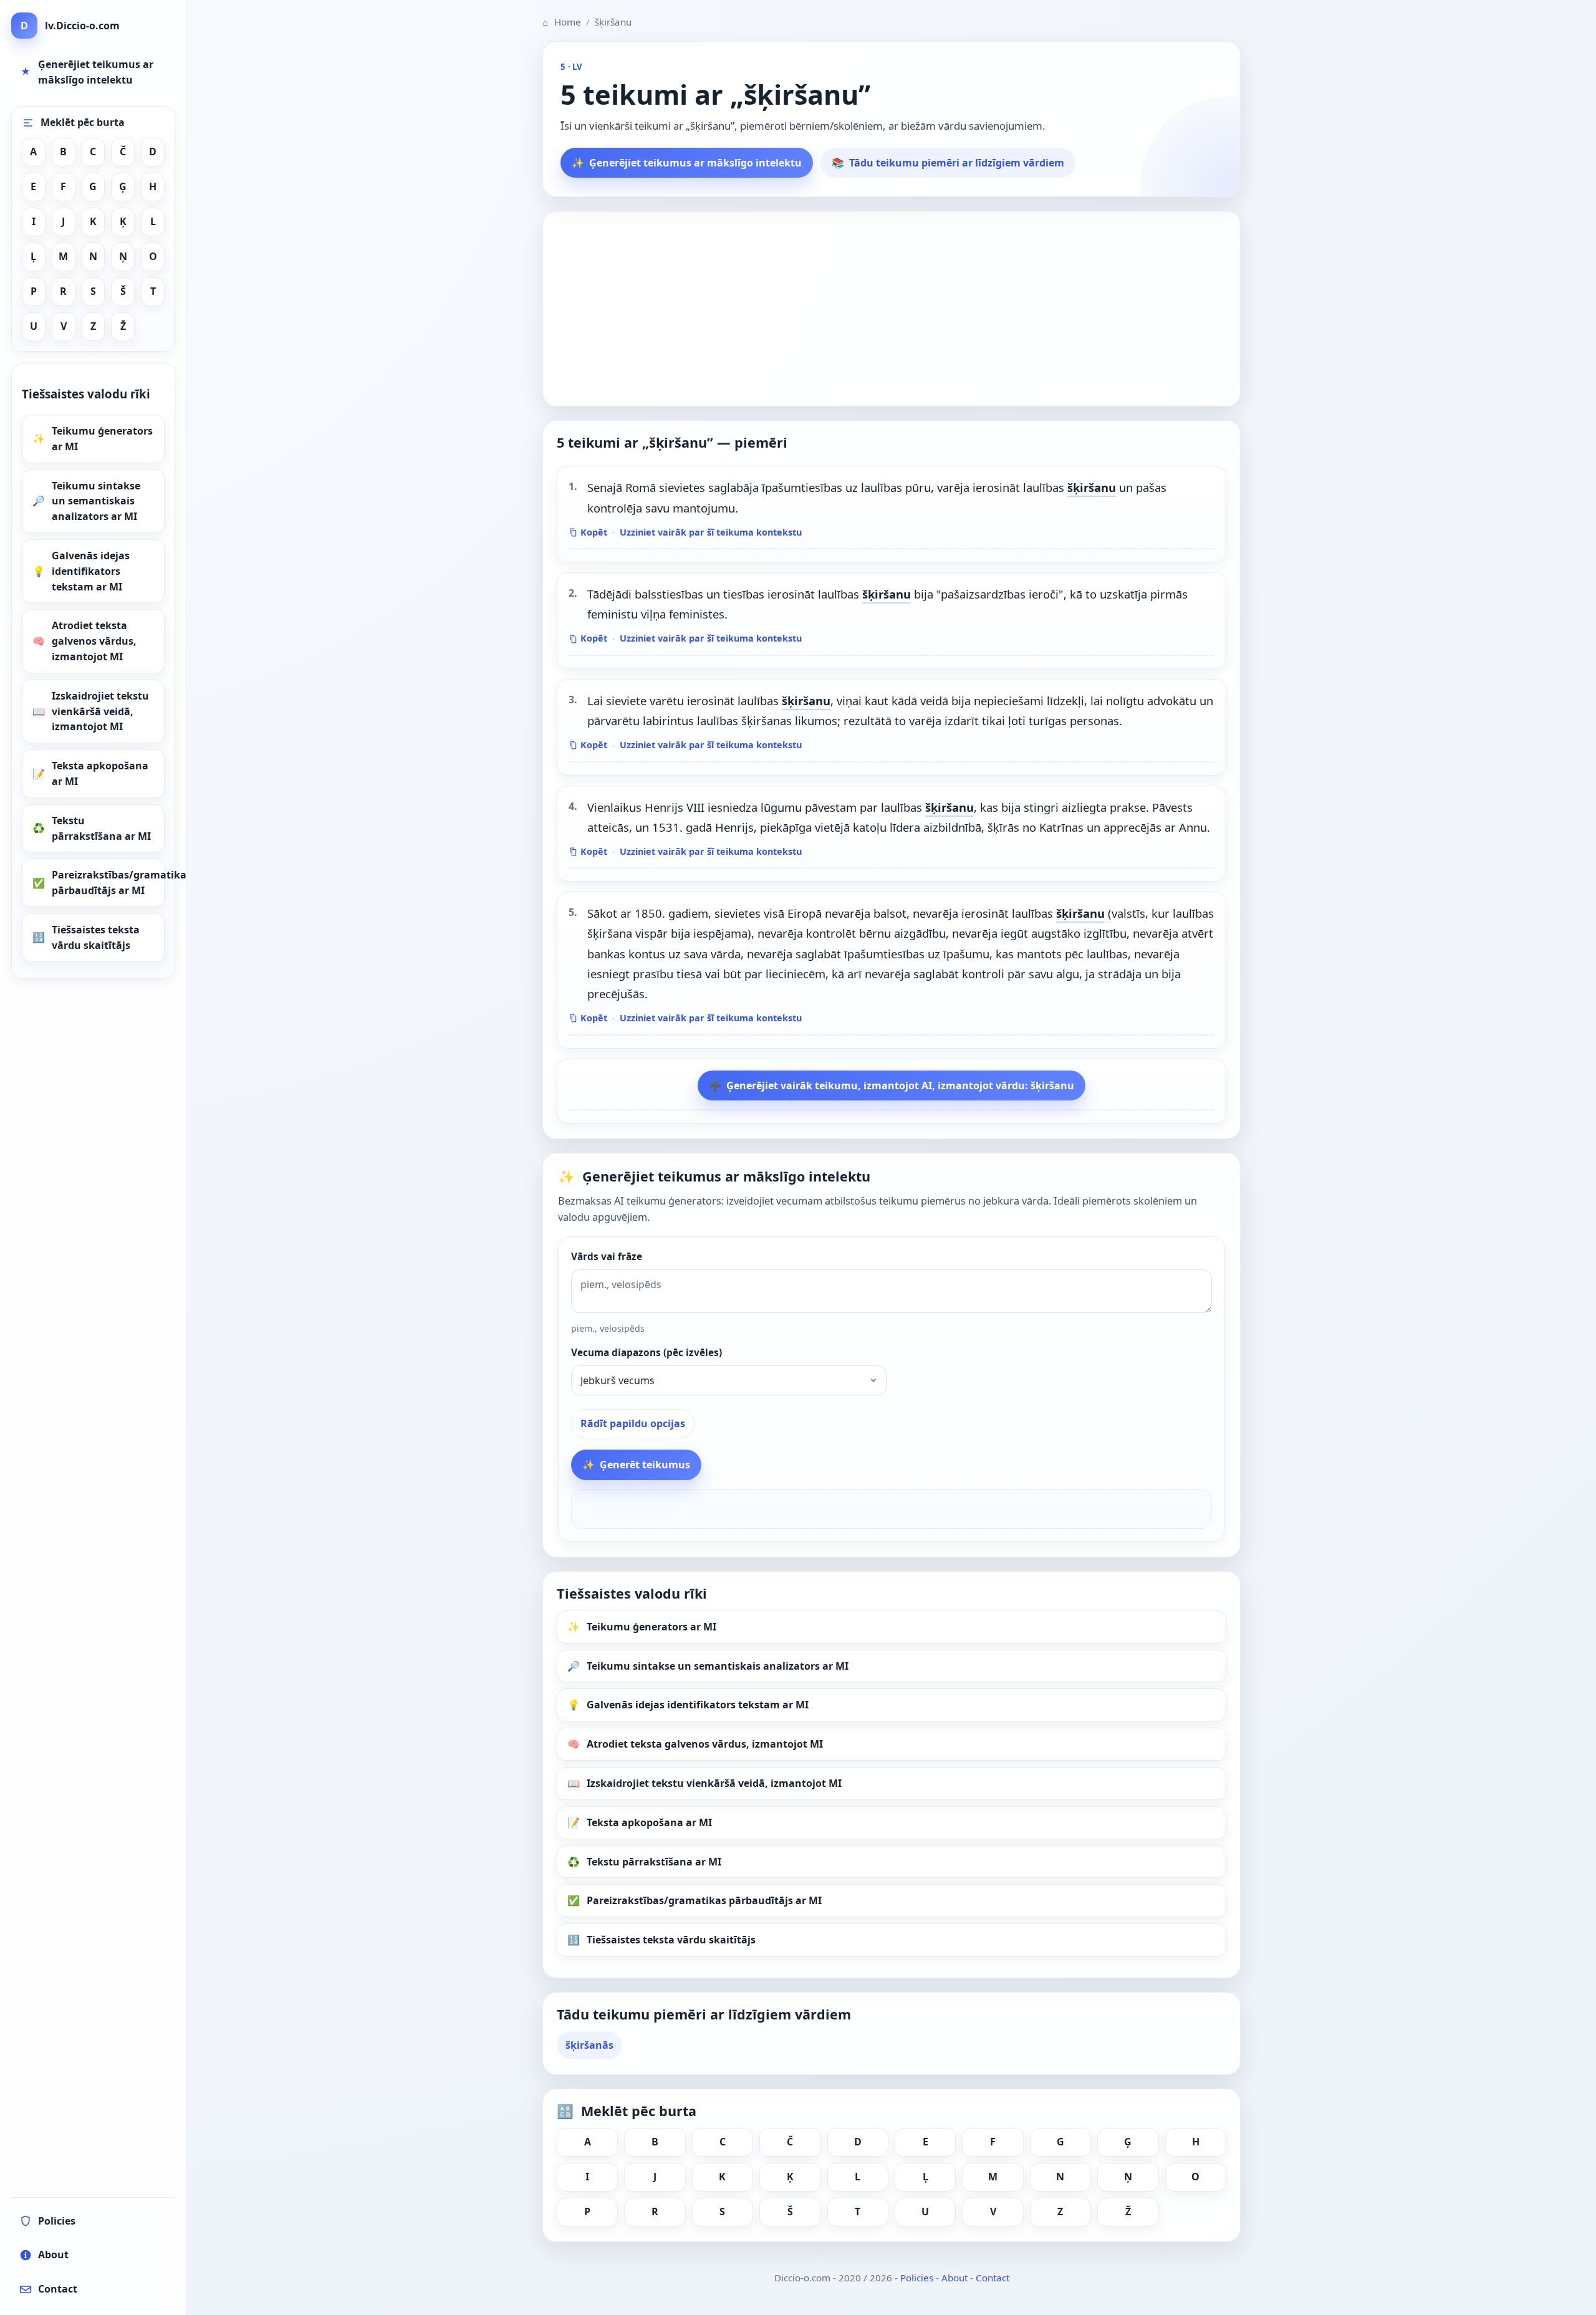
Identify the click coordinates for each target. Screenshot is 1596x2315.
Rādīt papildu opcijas (633, 1423)
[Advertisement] (892, 309)
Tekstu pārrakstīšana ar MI (101, 828)
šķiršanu (1092, 487)
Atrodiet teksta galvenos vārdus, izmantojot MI (94, 641)
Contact (993, 2278)
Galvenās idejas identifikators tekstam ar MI (91, 571)
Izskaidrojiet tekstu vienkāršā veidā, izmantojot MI (100, 711)
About (954, 2278)
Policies (917, 2278)
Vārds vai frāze (607, 1257)
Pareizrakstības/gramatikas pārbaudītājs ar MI (108, 883)
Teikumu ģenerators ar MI (102, 439)
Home (562, 22)
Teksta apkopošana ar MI (100, 773)
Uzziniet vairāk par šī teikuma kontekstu (711, 532)
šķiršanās (589, 2045)
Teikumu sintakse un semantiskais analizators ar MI (96, 501)
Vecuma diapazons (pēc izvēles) (647, 1353)
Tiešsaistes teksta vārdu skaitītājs (96, 937)
